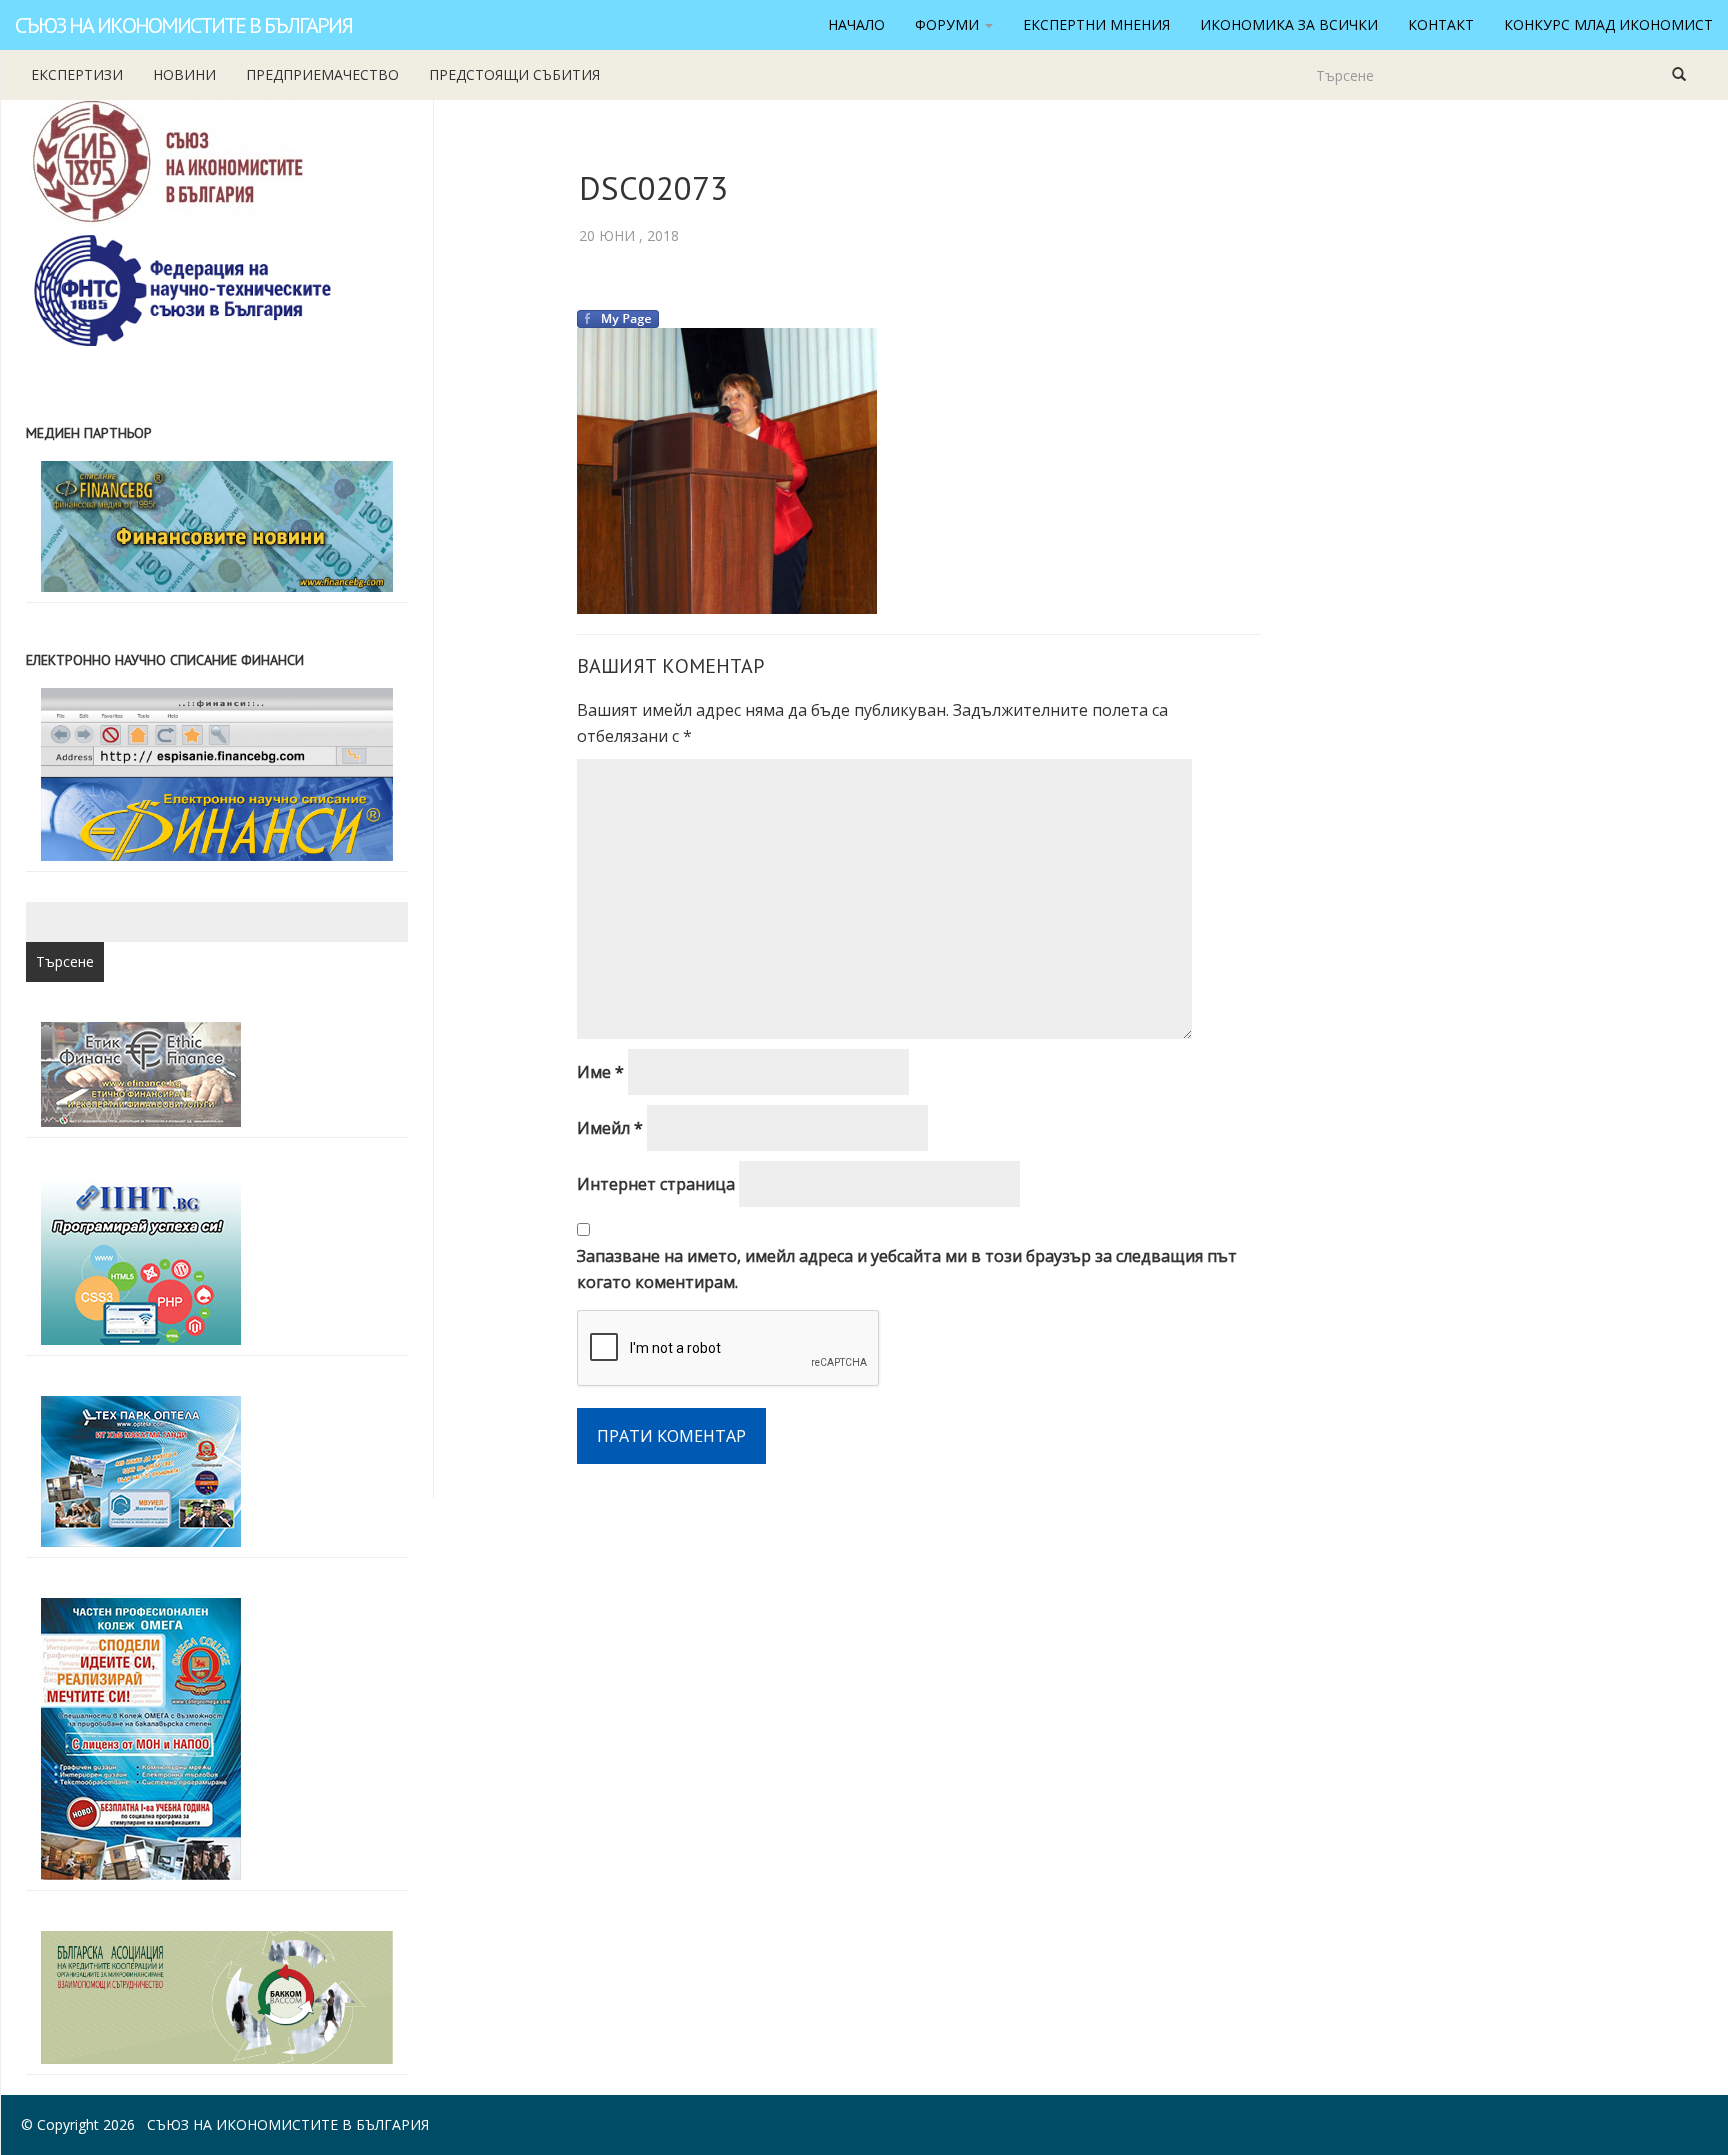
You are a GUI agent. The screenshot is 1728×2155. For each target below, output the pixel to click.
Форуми (949, 24)
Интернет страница (656, 1184)
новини (184, 74)
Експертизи (77, 74)
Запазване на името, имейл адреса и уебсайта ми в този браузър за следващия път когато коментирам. (907, 1269)
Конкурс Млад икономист (1608, 24)
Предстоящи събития (514, 74)
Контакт (1441, 24)
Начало (856, 24)
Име (600, 1072)
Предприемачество (322, 74)
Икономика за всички (1289, 24)
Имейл (610, 1128)
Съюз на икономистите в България (183, 25)
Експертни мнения (1096, 24)
